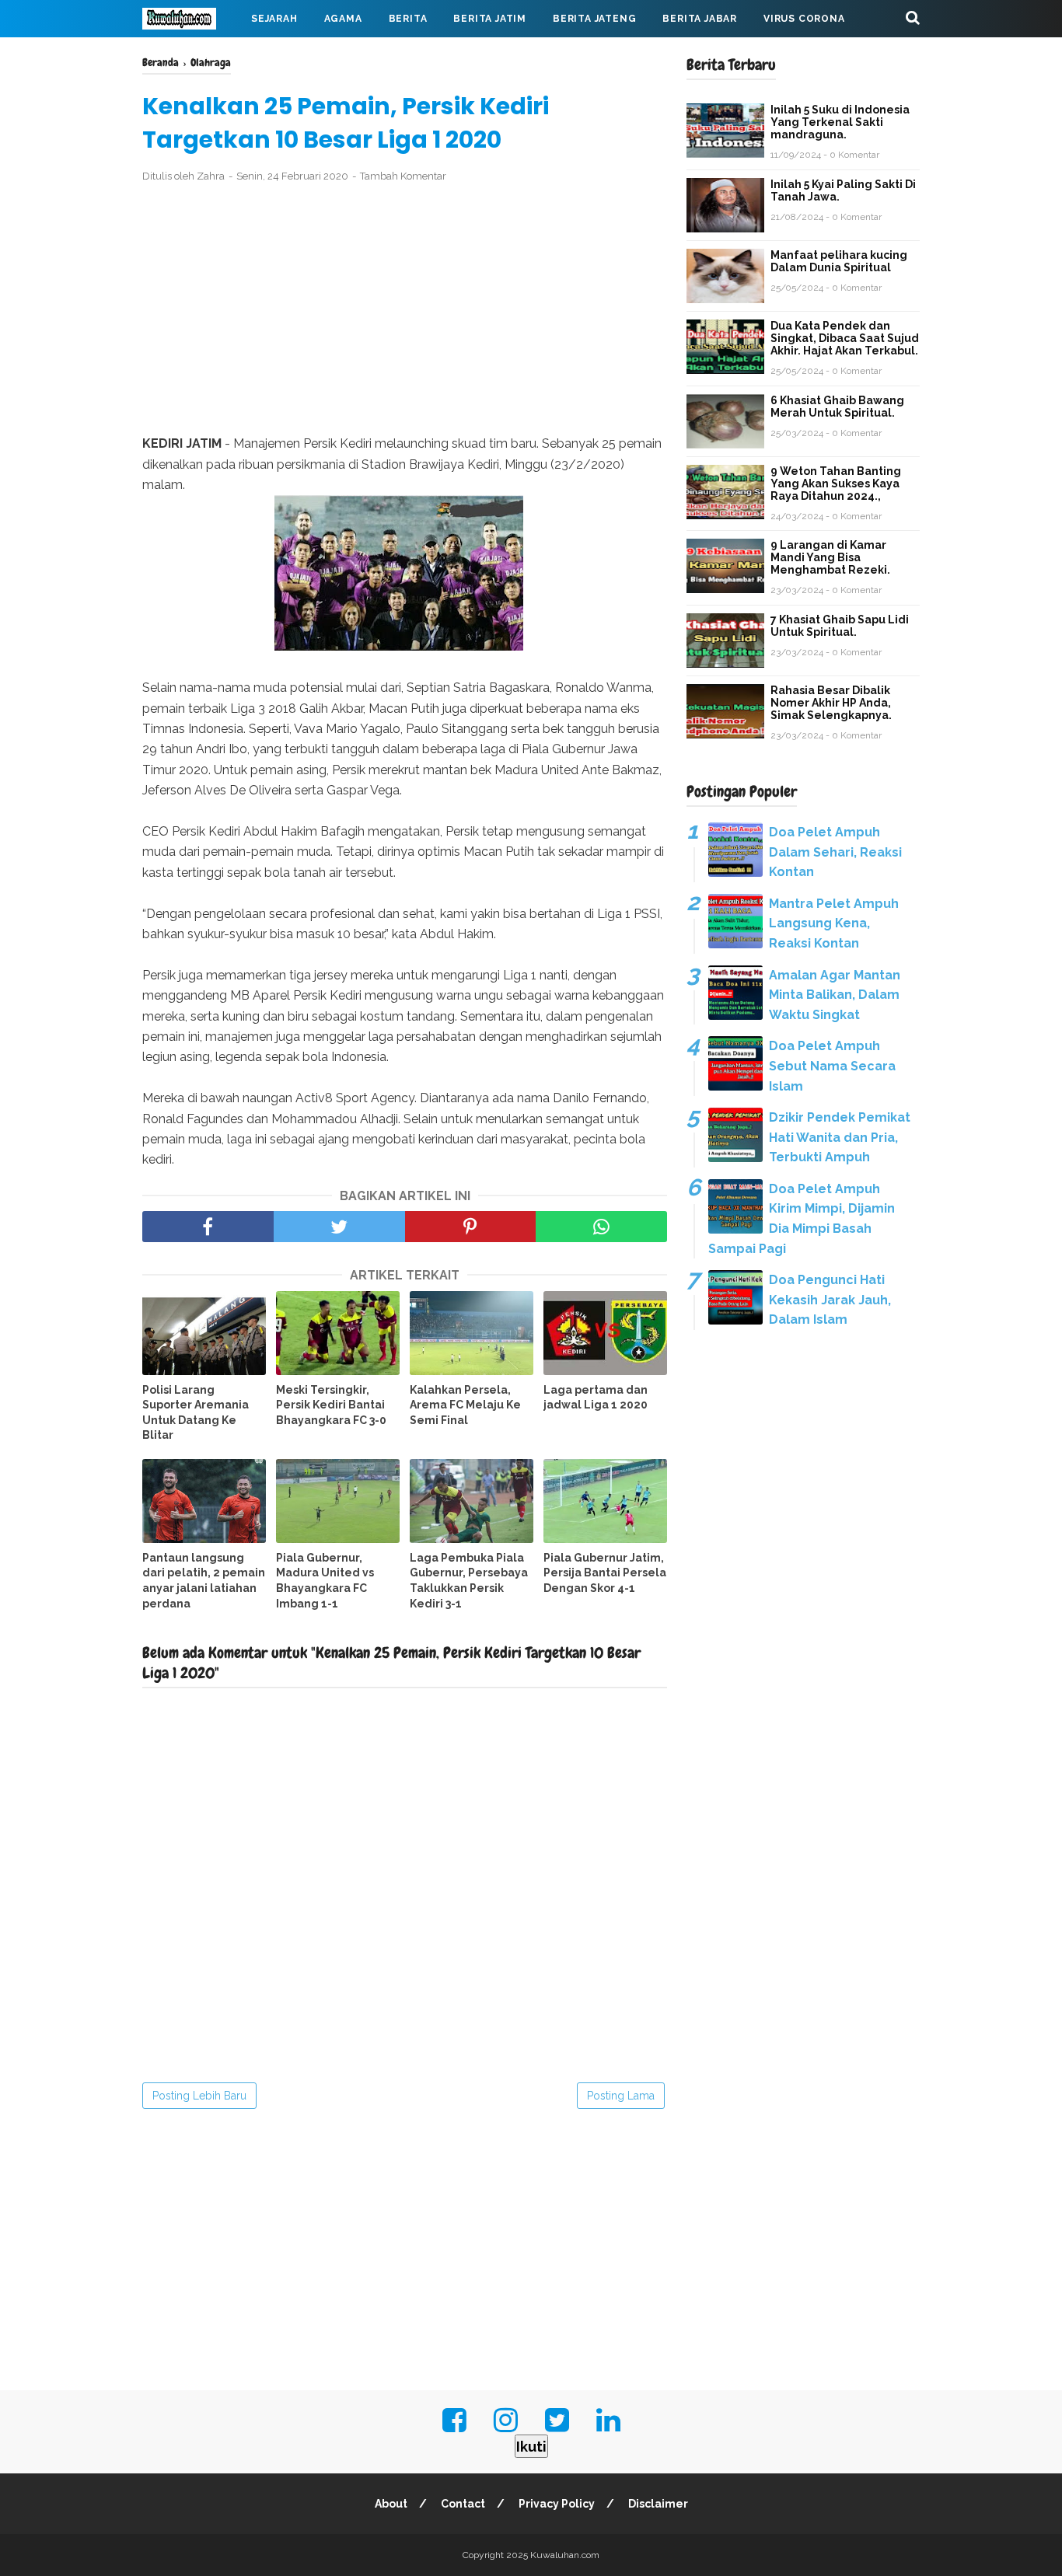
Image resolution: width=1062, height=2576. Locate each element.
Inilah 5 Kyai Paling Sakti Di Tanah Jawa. (843, 190)
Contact (463, 2504)
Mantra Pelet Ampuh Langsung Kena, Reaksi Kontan (834, 923)
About (391, 2504)
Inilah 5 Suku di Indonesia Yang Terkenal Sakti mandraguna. (840, 122)
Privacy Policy (557, 2504)
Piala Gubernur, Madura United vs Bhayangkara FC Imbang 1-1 (325, 1581)
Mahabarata (191, 56)
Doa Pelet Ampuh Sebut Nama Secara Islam (832, 1066)
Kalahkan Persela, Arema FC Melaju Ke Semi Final (465, 1405)
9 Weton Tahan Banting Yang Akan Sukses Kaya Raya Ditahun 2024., (836, 483)
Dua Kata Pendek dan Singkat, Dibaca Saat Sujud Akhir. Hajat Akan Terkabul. (845, 338)
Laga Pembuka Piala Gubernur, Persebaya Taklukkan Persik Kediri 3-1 (469, 1581)
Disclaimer (658, 2504)
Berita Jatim (490, 19)
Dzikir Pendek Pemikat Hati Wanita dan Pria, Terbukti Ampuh (840, 1137)
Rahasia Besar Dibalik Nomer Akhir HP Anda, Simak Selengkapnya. (831, 703)
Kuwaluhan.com (565, 2555)
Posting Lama (621, 2096)
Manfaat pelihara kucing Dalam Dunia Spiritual (839, 261)
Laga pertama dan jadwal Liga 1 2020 (596, 1398)
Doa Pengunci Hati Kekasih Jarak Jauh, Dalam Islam (830, 1300)
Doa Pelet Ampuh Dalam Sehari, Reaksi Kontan (835, 852)
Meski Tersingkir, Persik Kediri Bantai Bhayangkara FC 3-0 (331, 1405)
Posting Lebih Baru (199, 2096)
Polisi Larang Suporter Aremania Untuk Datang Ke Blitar (196, 1413)
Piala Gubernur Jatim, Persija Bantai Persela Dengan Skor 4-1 (605, 1573)
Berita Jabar (700, 19)
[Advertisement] (405, 309)
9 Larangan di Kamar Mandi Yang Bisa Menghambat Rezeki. (830, 557)
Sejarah (274, 19)
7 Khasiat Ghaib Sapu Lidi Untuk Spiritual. (840, 626)
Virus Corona (804, 19)
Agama (343, 19)
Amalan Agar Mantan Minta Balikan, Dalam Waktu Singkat (835, 995)
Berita (408, 19)
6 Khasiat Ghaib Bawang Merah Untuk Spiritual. (837, 407)
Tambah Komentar (403, 176)
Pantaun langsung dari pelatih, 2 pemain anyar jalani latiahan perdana (204, 1581)
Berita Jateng (594, 19)
